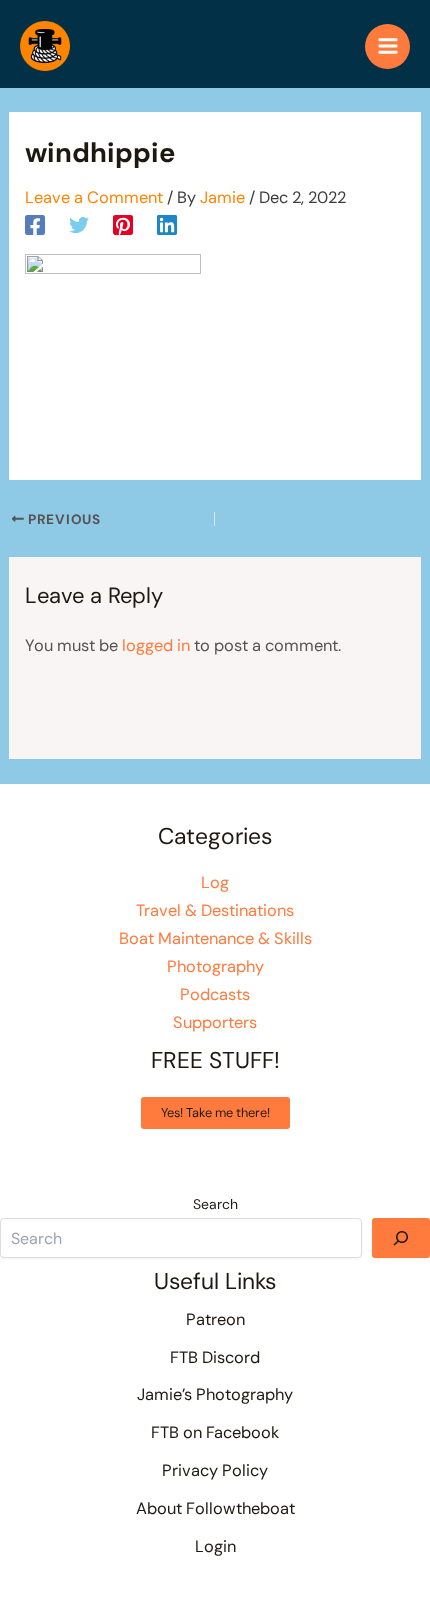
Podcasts (215, 994)
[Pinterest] (123, 224)
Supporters (215, 1022)
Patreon (215, 1319)
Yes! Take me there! (215, 1112)
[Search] (401, 1238)
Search (215, 1204)
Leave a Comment (94, 197)
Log (215, 882)
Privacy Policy (215, 1470)
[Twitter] (79, 224)
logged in (156, 645)
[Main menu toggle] (387, 46)
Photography (215, 966)
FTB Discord (215, 1357)
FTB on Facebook (215, 1432)
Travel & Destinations (215, 910)
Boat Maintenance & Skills (215, 938)
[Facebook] (35, 224)
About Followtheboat (215, 1508)
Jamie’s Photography (215, 1394)
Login (215, 1546)
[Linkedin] (167, 224)
